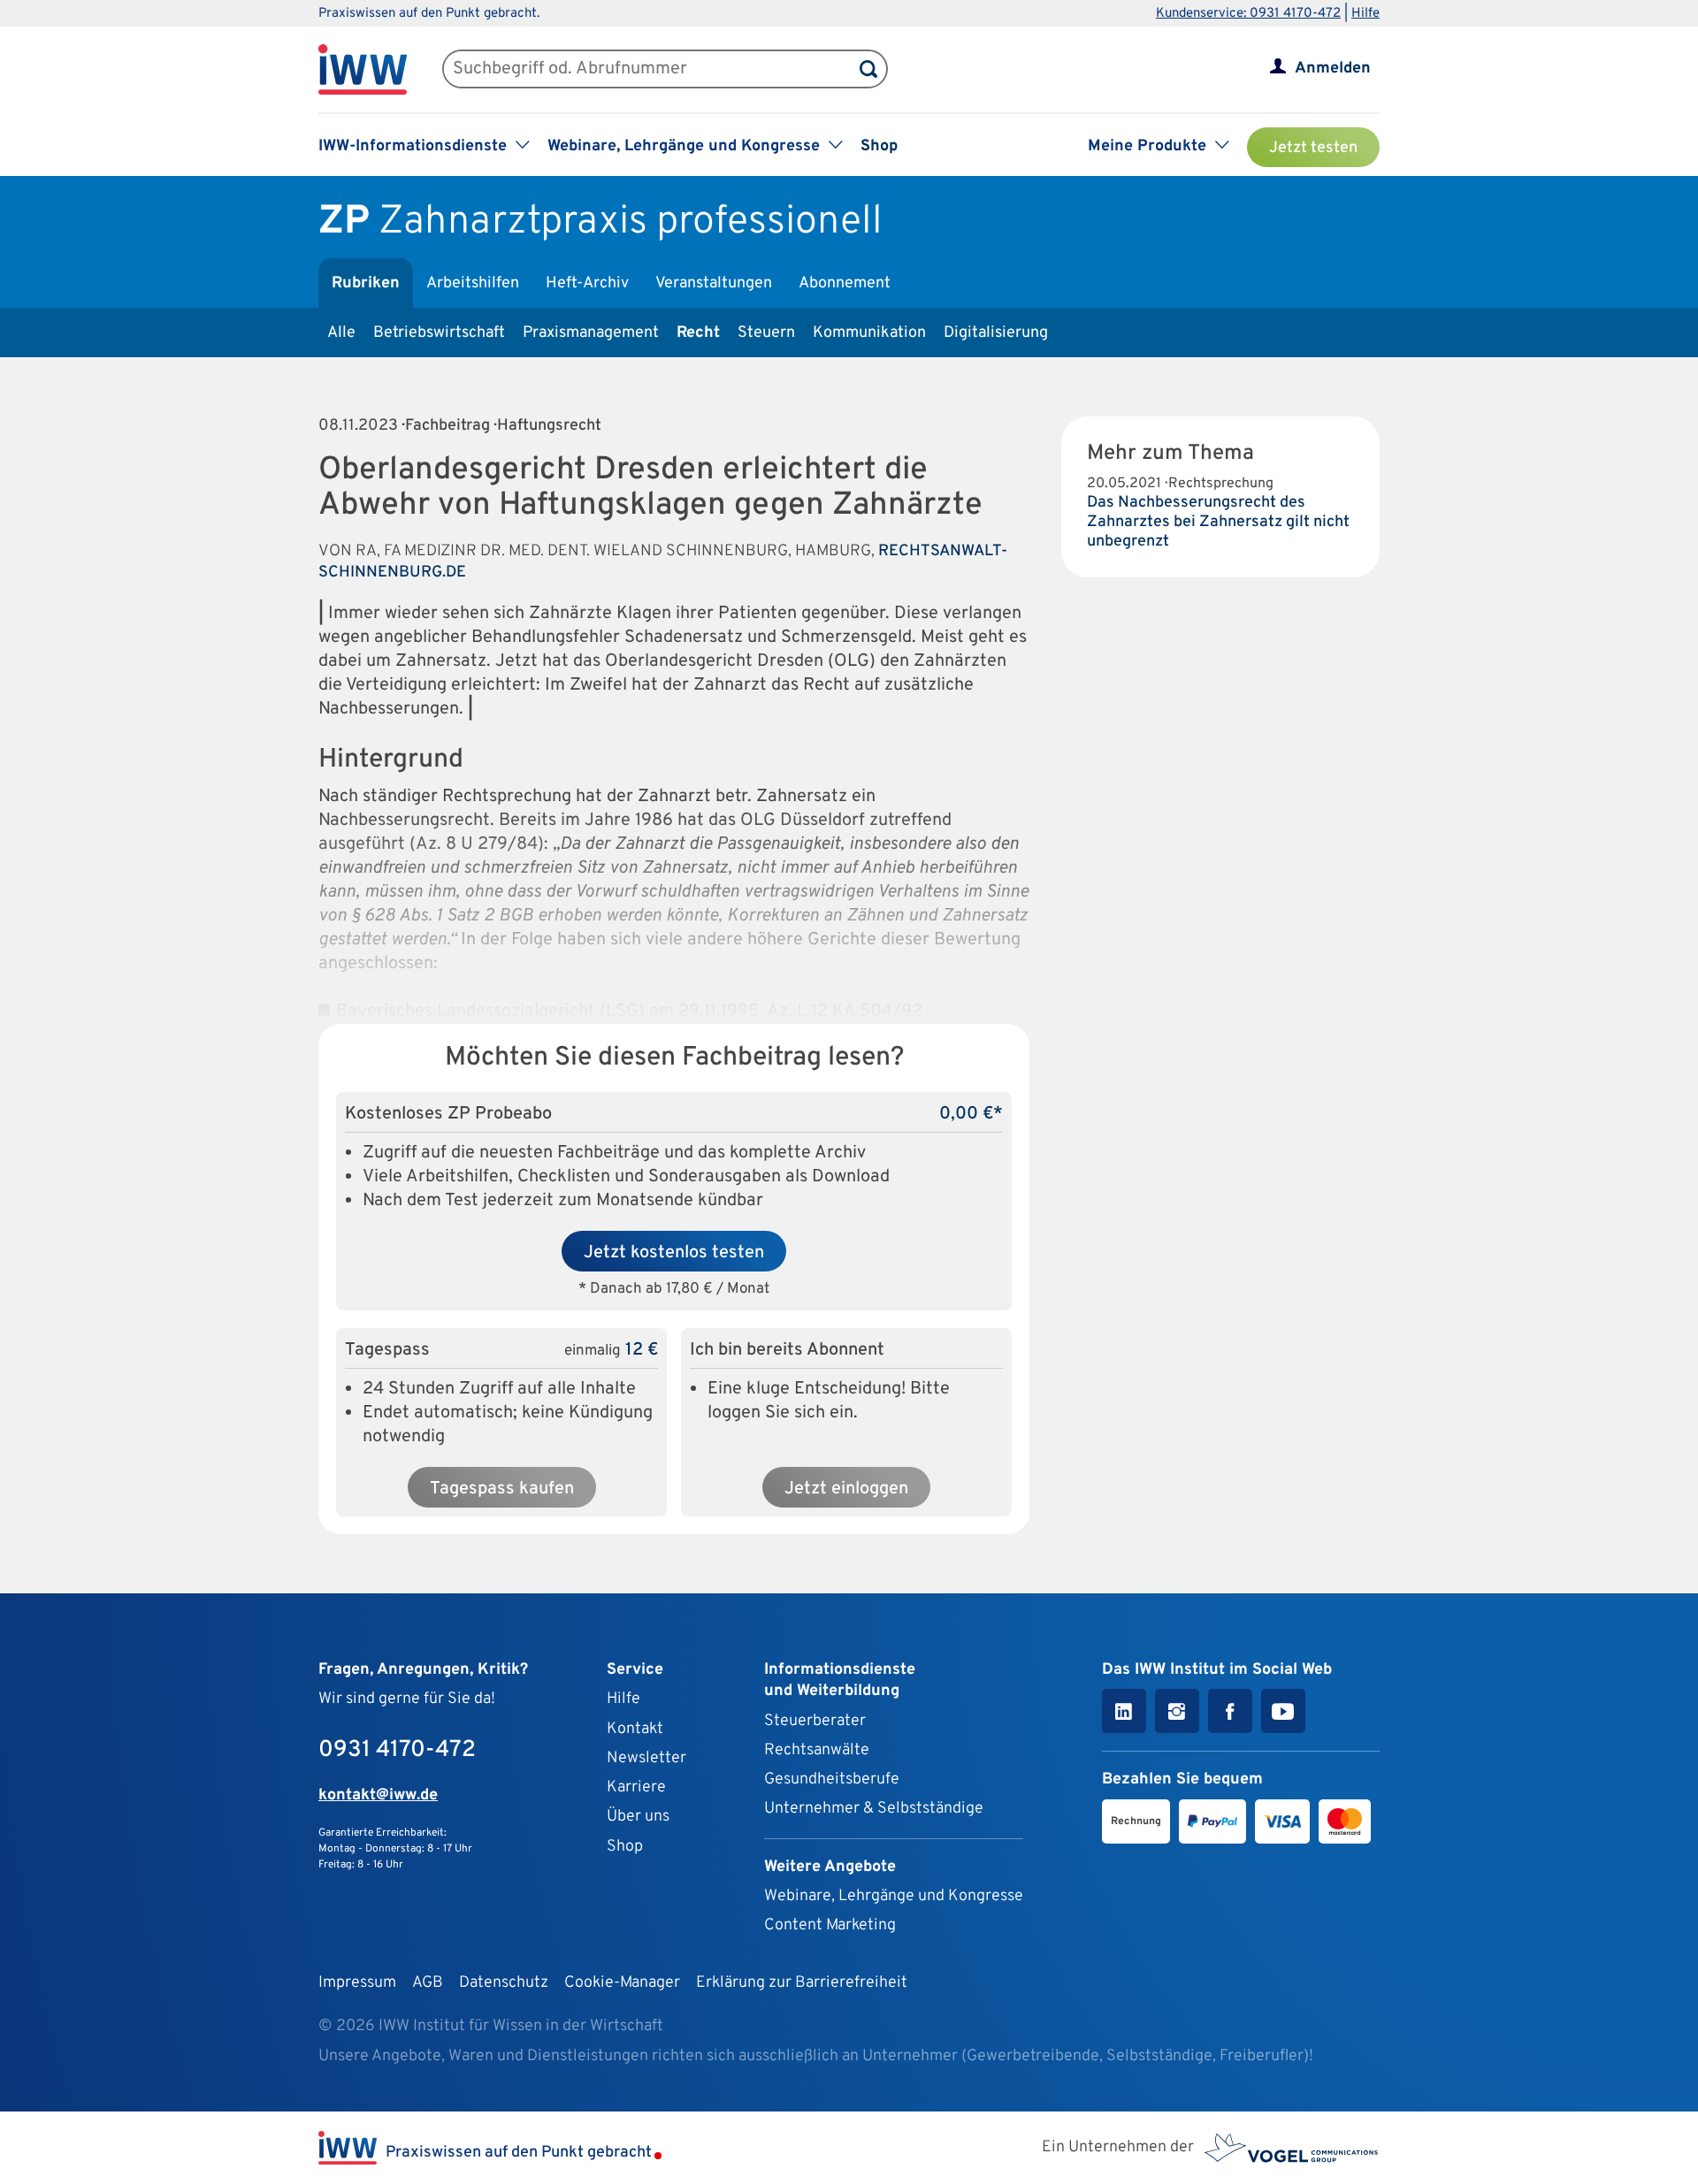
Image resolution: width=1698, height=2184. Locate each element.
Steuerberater (815, 1721)
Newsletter (646, 1758)
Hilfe (1365, 14)
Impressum (357, 1983)
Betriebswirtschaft (439, 333)
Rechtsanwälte (817, 1750)
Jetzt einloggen (846, 1489)
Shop (879, 146)
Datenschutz (504, 1983)
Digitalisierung (996, 333)
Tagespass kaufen (502, 1489)
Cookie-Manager (622, 1983)
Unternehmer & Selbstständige (874, 1809)
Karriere (636, 1787)
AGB (428, 1983)
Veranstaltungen (714, 283)
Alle (341, 333)
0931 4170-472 (397, 1750)
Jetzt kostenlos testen (674, 1253)
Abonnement (845, 283)
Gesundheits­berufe (832, 1779)
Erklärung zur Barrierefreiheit (802, 1983)
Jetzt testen (1313, 148)
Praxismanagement (591, 333)
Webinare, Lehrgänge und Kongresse (894, 1896)
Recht (698, 333)
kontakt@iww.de (378, 1795)
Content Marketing (830, 1925)
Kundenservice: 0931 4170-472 (1248, 14)
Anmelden (1333, 69)
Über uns (638, 1817)
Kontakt (635, 1729)
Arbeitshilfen (473, 283)
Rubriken (366, 283)
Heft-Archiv (587, 283)
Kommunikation (869, 333)
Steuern (766, 333)
